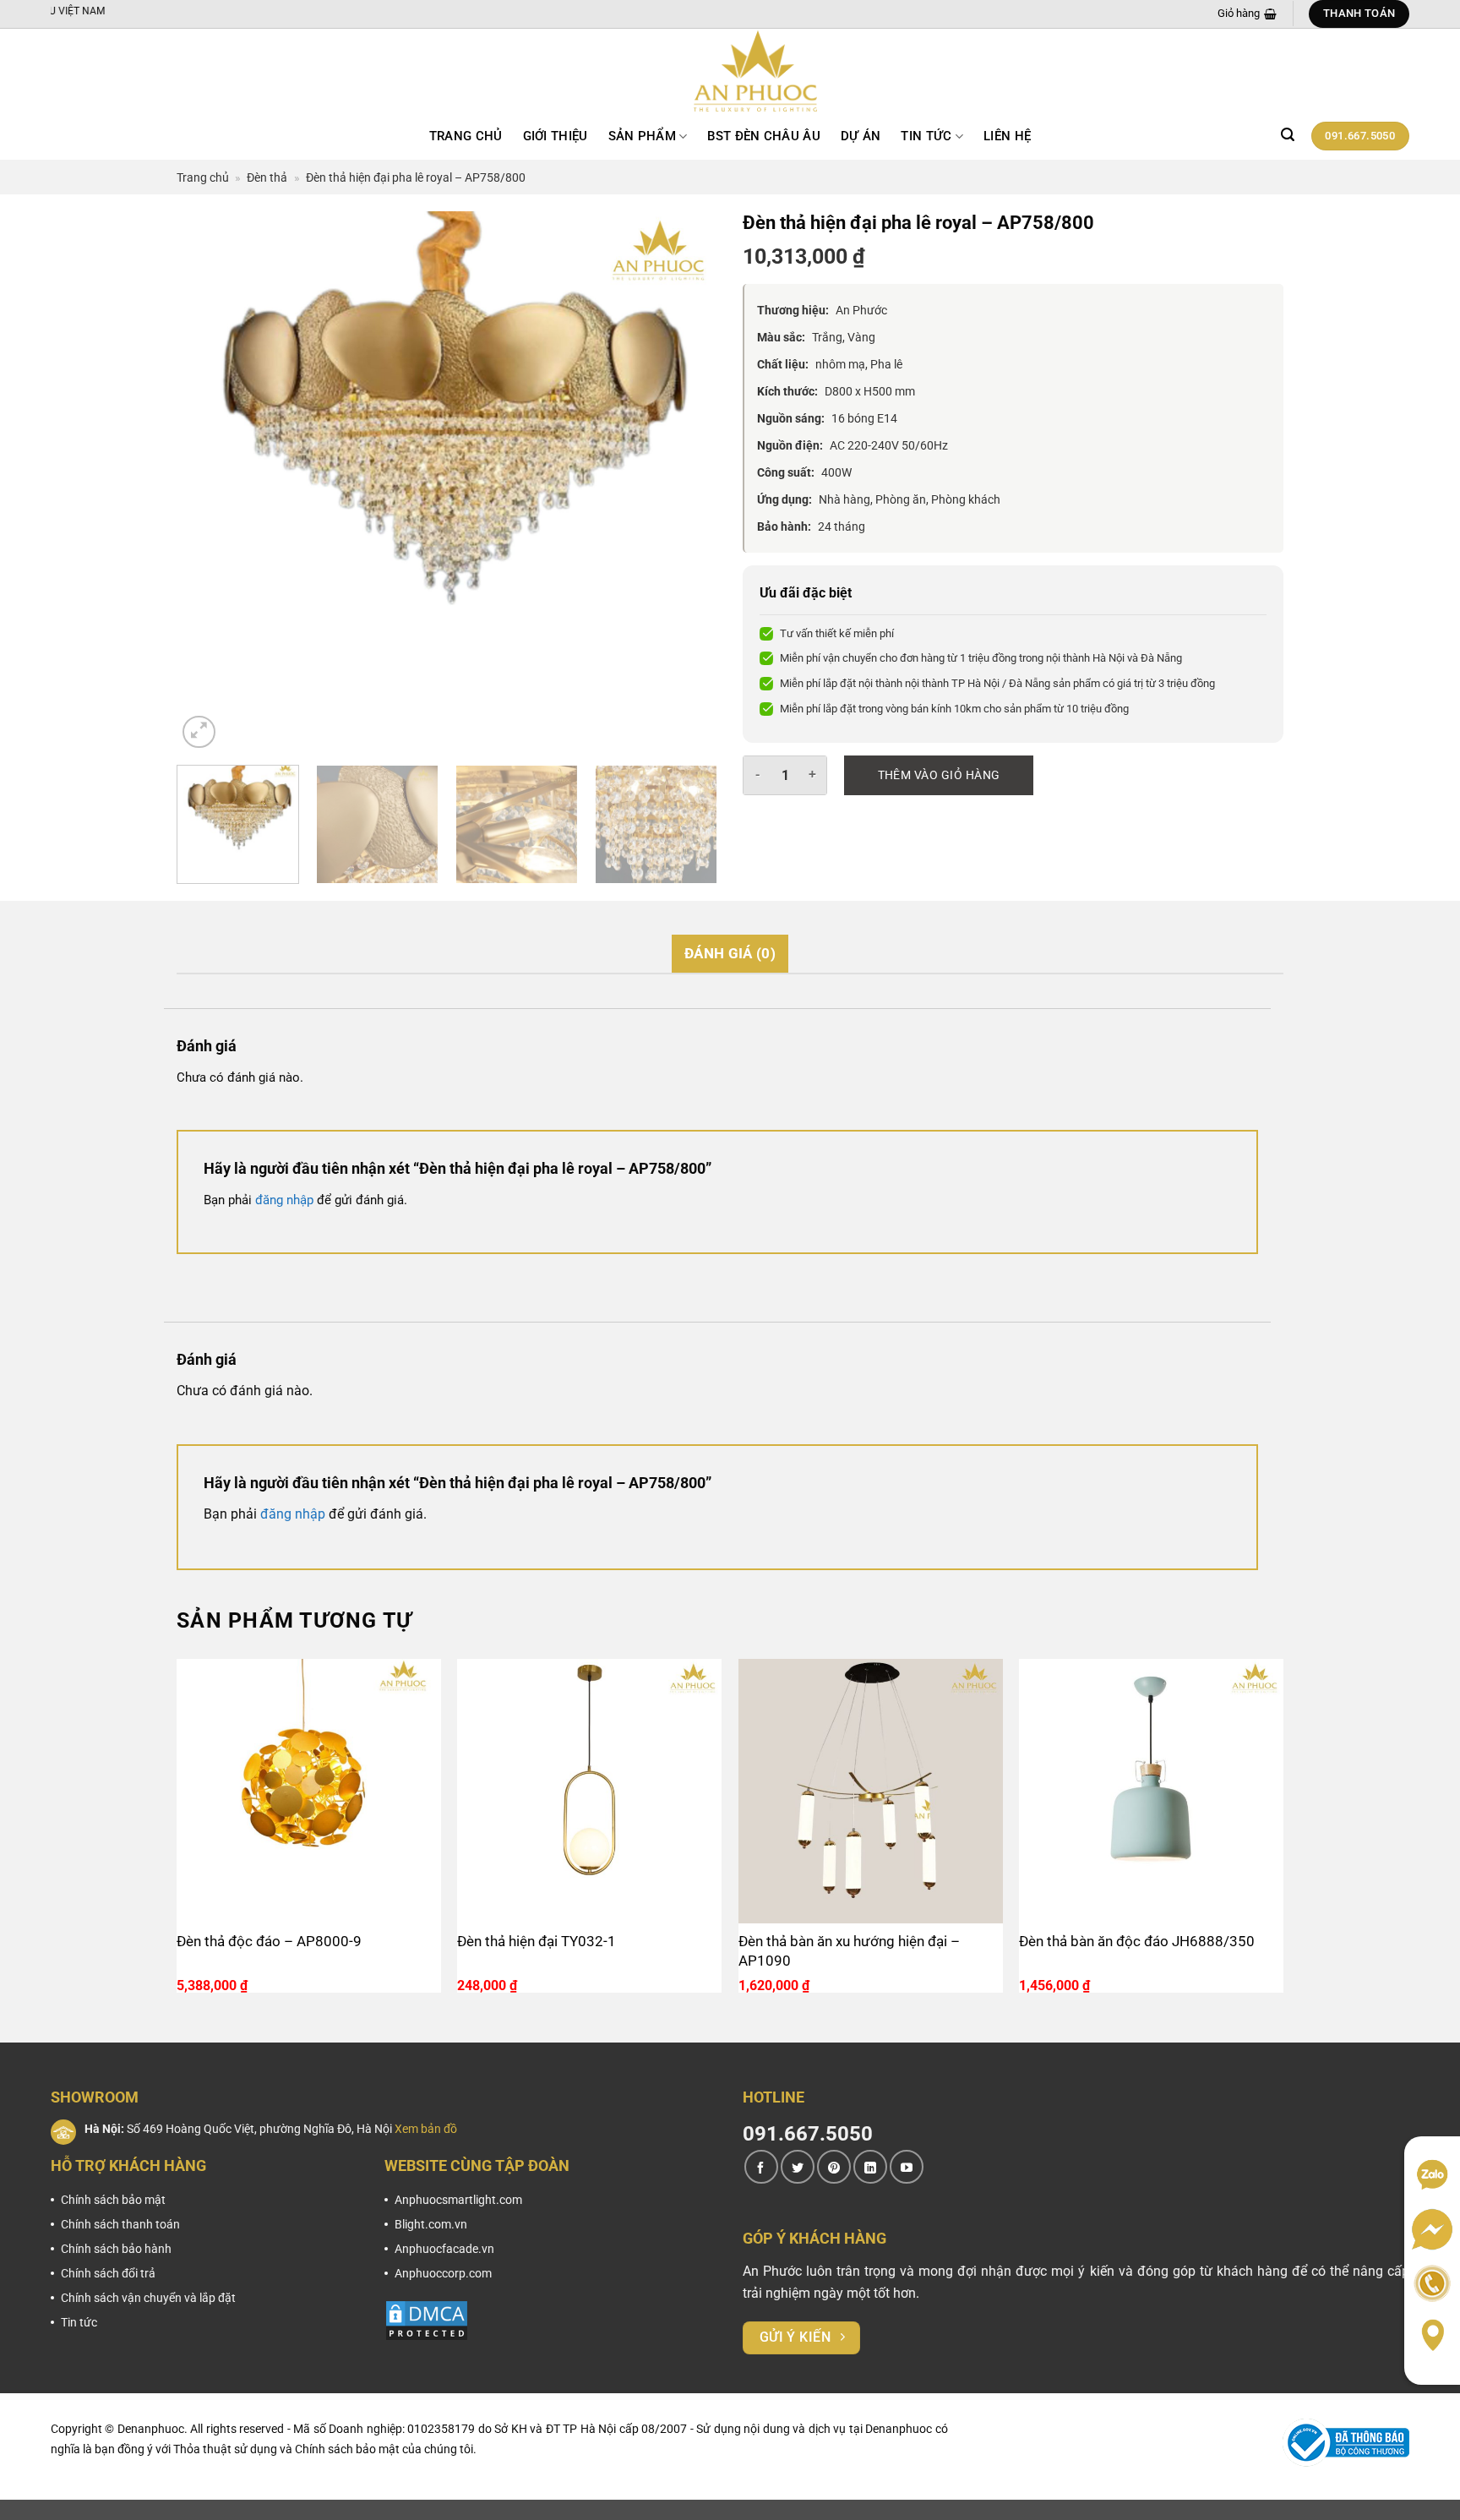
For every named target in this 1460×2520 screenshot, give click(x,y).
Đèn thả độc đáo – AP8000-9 (269, 1941)
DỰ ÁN (861, 136)
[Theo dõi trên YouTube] (907, 2167)
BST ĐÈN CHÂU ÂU (764, 136)
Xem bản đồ (426, 2129)
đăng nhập (284, 1200)
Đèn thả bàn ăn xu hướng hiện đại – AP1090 (849, 1951)
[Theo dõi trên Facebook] (761, 2167)
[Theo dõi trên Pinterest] (834, 2167)
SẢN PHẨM (642, 136)
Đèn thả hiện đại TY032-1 (537, 1941)
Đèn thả (267, 177)
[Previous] (209, 482)
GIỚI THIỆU (556, 136)
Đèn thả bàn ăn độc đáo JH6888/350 (1137, 1941)
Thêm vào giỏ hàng (939, 775)
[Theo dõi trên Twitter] (798, 2167)
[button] (1288, 135)
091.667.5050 (808, 2134)
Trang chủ (466, 136)
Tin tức (926, 136)
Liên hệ (1007, 136)
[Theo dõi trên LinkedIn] (870, 2167)
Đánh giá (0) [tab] (730, 953)
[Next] (685, 482)
